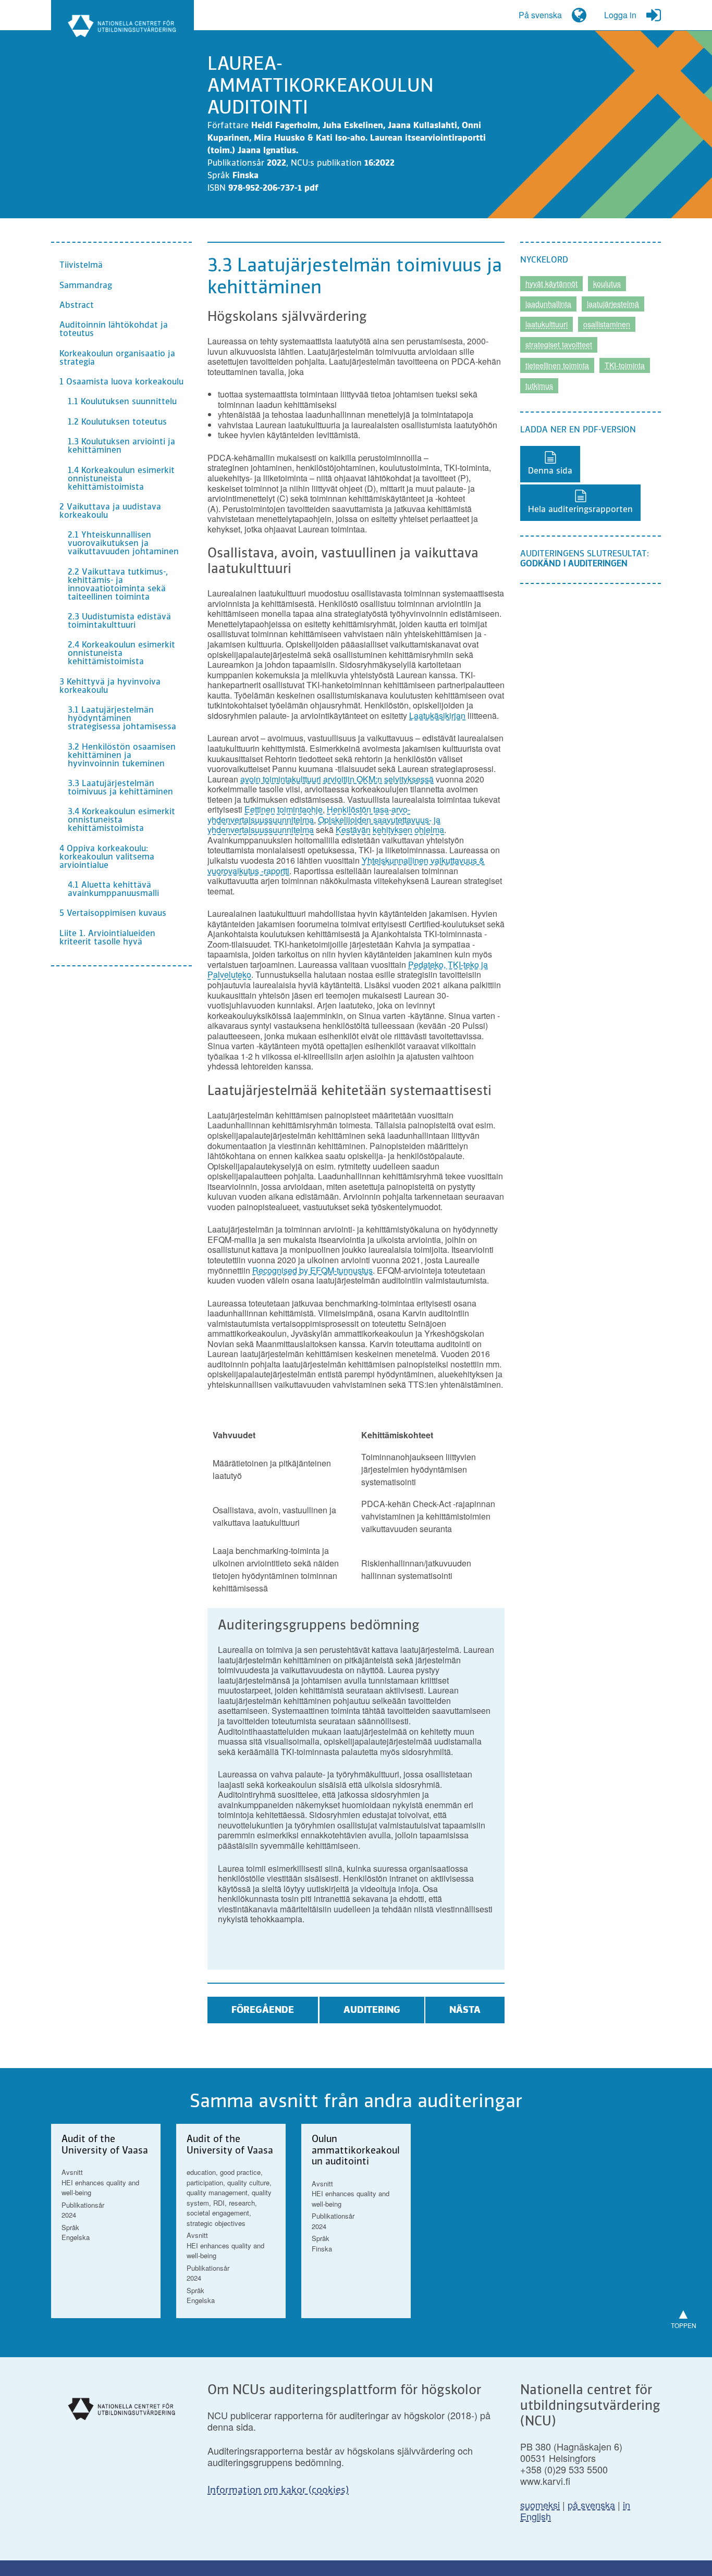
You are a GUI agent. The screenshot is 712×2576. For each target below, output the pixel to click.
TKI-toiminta (625, 365)
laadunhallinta (548, 304)
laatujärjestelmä (613, 304)
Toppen (684, 2316)
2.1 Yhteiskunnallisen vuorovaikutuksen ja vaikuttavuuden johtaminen (123, 544)
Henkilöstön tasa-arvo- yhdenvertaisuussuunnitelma (309, 814)
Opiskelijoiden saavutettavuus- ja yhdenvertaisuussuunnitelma (324, 825)
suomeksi (540, 2505)
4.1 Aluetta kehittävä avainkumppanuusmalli (113, 890)
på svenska (591, 2505)
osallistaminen (607, 324)
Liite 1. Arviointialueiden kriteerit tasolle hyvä (107, 938)
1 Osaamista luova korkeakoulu (121, 382)
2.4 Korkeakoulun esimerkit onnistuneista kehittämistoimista (121, 654)
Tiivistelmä (81, 266)
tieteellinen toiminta (557, 365)
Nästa (465, 2010)
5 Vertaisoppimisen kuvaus (113, 914)
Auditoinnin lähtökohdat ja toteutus (114, 330)
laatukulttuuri (547, 324)
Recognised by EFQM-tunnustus (312, 1270)
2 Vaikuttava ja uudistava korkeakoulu (110, 512)
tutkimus (539, 385)
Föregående (263, 2010)
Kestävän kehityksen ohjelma (390, 830)
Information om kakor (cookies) (278, 2491)
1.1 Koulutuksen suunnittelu (122, 402)
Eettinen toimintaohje (284, 809)
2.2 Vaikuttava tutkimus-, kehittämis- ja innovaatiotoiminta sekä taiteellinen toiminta (118, 585)
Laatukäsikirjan (437, 715)
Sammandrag (86, 286)
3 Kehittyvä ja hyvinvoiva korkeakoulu (110, 687)
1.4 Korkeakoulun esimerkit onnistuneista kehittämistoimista (121, 479)
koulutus (607, 283)
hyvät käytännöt (551, 283)
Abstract (77, 306)
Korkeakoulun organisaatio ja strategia (117, 358)
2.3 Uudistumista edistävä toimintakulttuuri (119, 621)
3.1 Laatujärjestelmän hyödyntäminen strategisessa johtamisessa (122, 719)
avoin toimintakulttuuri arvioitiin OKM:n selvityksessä (337, 779)
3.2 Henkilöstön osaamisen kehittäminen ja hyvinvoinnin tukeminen (122, 756)
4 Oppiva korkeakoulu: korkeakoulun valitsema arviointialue (107, 857)
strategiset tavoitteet (559, 344)
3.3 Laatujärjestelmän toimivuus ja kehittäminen (120, 788)
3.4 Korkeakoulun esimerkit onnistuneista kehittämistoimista (121, 820)
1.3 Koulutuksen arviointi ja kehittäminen (121, 446)
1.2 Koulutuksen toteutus (117, 422)
